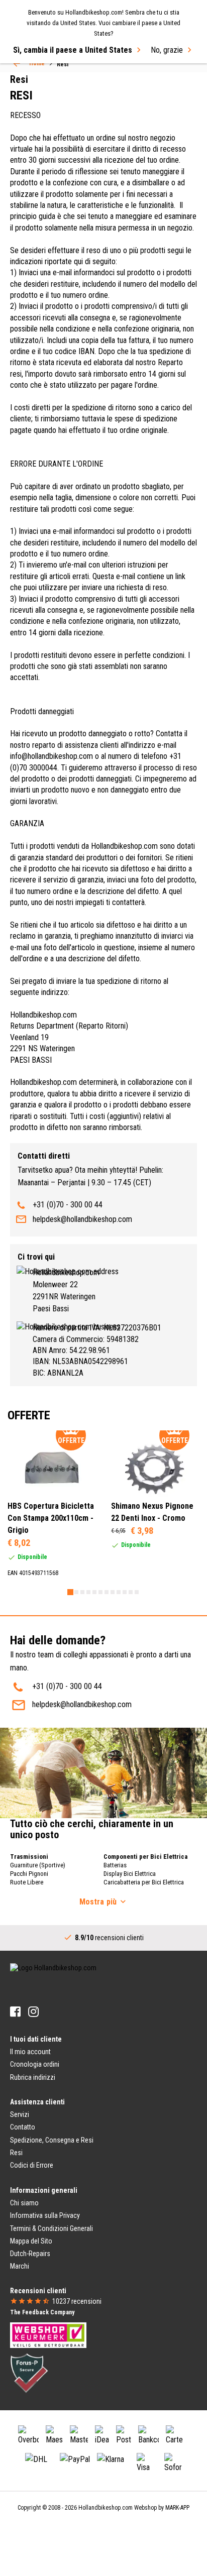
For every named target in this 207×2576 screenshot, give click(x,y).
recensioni (77, 2301)
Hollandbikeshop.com (106, 2508)
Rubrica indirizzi (33, 2077)
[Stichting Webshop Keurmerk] (48, 2335)
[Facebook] (15, 2012)
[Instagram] (33, 2012)
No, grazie (167, 50)
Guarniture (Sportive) (38, 1865)
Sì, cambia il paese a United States (73, 50)
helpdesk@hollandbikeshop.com (82, 1219)
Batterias (115, 1865)
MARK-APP (177, 2508)
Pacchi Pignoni (29, 1874)
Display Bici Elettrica (130, 1874)
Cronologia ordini (35, 2064)
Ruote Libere (27, 1882)
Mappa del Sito (31, 2241)
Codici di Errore (32, 2165)
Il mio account (30, 2052)
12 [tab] (137, 1592)
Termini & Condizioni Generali (51, 2228)
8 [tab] (113, 1592)
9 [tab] (119, 1592)
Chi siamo (24, 2203)
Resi (16, 2153)
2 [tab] (76, 1592)
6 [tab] (100, 1592)
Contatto (23, 2127)
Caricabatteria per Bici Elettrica (144, 1882)
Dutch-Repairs (30, 2254)
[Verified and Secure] (29, 2373)
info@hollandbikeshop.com (51, 756)
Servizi (20, 2114)
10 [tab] (125, 1592)
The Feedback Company (42, 2312)
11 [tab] (131, 1592)
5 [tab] (94, 1592)
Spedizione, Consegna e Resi (52, 2140)
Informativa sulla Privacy (45, 2215)
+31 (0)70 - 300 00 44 (68, 1205)
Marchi (20, 2266)
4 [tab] (88, 1592)
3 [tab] (82, 1592)
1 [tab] (70, 1592)
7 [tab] (107, 1592)
